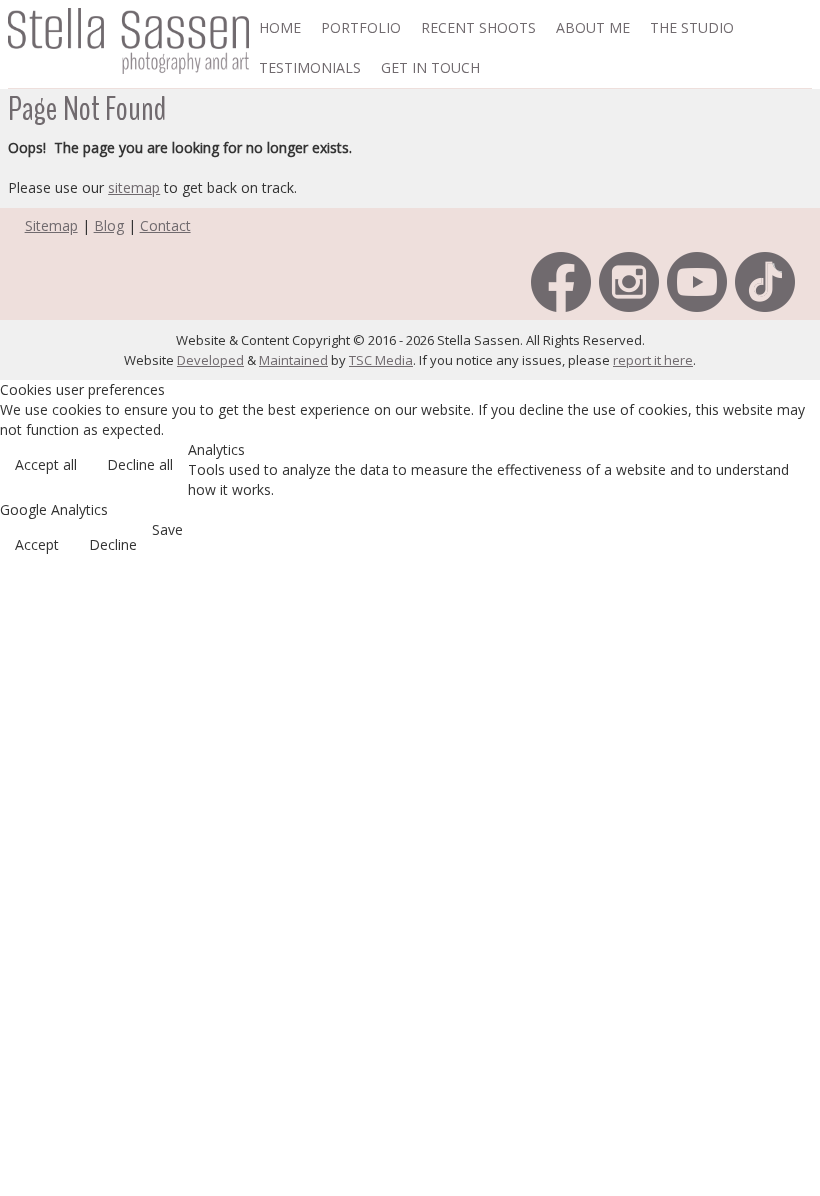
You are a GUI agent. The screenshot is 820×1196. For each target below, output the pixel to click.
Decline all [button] (140, 464)
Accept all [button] (46, 464)
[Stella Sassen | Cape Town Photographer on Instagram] (629, 280)
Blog (109, 225)
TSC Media (381, 360)
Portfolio (361, 27)
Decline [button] (113, 544)
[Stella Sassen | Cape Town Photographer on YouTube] (697, 280)
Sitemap (51, 225)
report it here (653, 360)
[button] (790, 1081)
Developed (210, 360)
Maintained (293, 360)
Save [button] (167, 529)
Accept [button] (37, 544)
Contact (165, 225)
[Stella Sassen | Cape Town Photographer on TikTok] (765, 280)
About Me (593, 27)
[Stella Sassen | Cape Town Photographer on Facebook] (561, 280)
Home (280, 27)
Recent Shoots (478, 27)
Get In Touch (430, 67)
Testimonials (310, 67)
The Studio (692, 27)
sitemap (134, 187)
